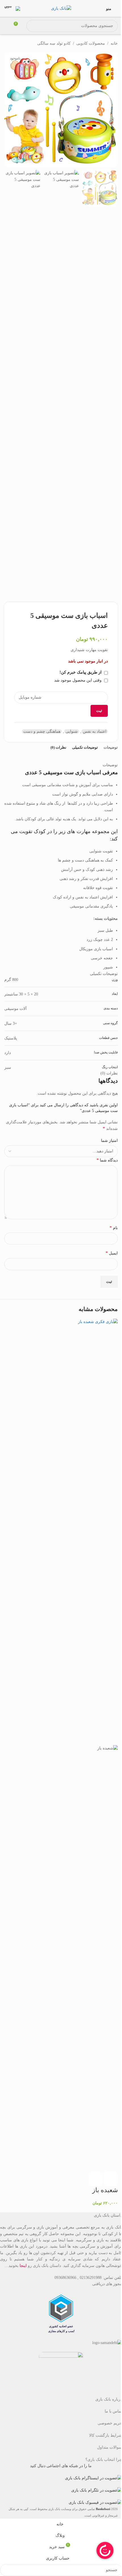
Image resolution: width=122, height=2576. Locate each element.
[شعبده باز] (90, 1532)
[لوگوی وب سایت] (61, 8)
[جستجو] (32, 26)
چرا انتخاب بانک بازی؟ (104, 2460)
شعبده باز (105, 2190)
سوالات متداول (110, 2447)
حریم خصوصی (110, 2423)
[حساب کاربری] (7, 26)
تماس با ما (113, 2411)
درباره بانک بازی (109, 2399)
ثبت (99, 711)
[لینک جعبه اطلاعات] (20, 9)
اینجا (23, 2266)
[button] (111, 2179)
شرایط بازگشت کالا (106, 2435)
